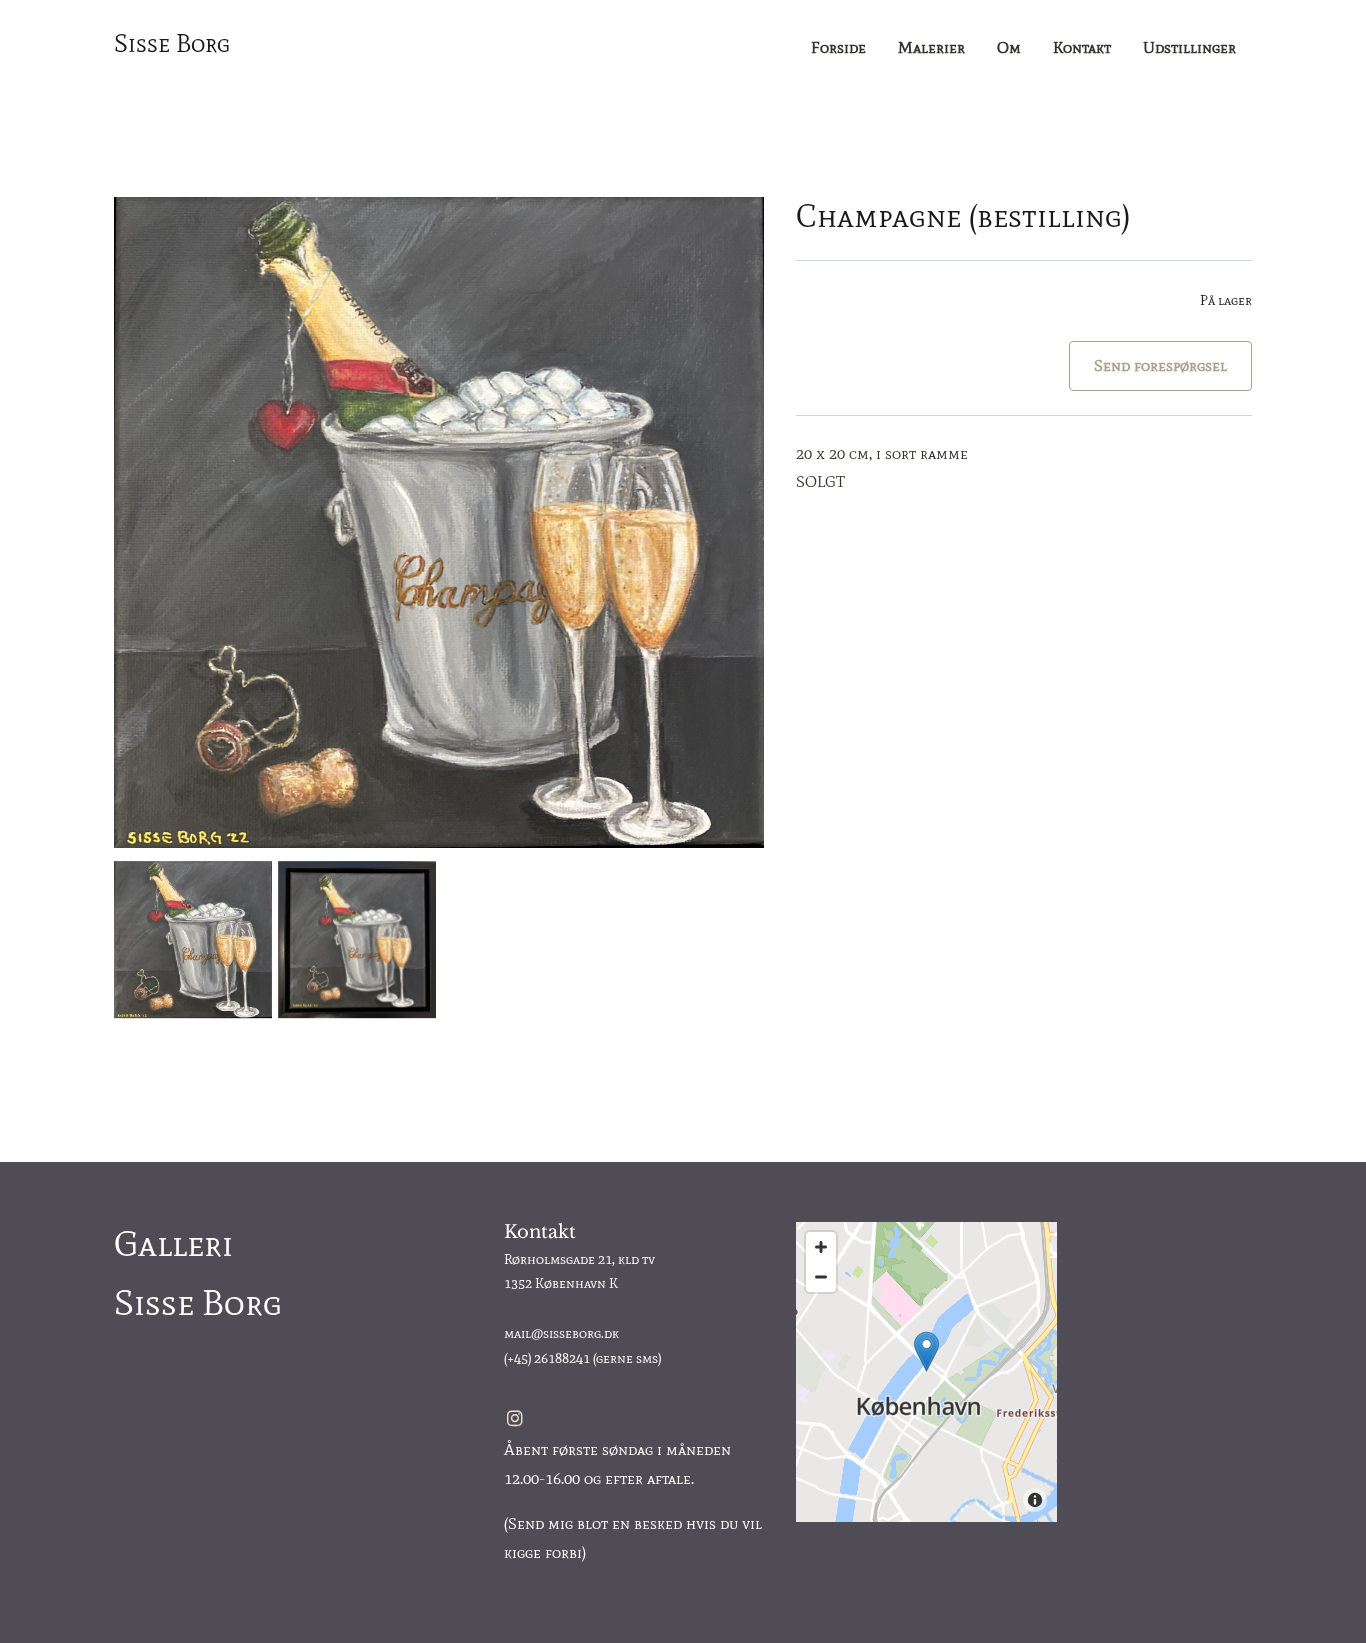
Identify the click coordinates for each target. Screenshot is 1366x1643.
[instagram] (515, 1418)
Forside (838, 47)
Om (1009, 47)
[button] (926, 1351)
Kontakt (1082, 47)
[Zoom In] (821, 1247)
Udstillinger (1189, 47)
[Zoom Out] (821, 1277)
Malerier (931, 47)
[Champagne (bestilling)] (439, 522)
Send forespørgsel (1160, 365)
